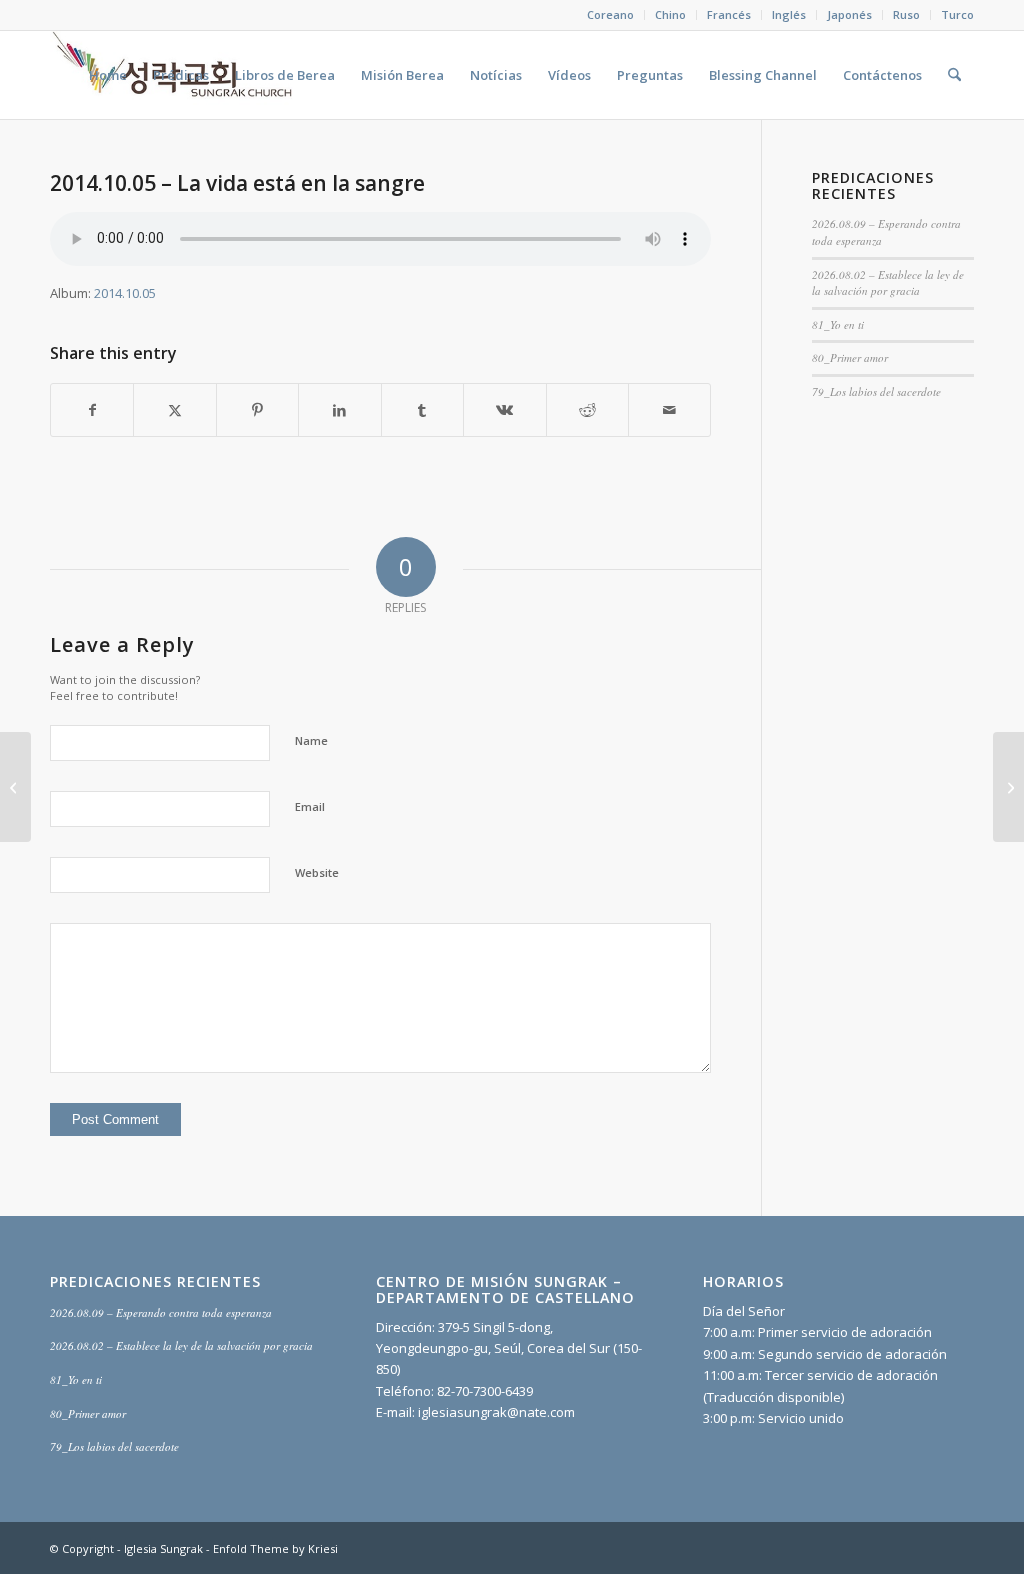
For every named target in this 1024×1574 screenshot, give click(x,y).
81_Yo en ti (838, 324)
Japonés (849, 14)
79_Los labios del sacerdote (876, 391)
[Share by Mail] (670, 410)
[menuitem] (611, 15)
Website (317, 872)
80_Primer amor (850, 357)
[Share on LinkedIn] (339, 410)
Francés (729, 14)
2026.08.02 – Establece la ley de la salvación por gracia (888, 283)
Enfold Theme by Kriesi (275, 1548)
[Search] (954, 75)
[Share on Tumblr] (422, 410)
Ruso (906, 14)
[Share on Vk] (504, 410)
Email (310, 806)
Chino (670, 14)
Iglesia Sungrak (163, 1548)
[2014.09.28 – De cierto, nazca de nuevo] (15, 787)
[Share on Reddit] (587, 410)
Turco (957, 14)
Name (311, 740)
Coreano (610, 14)
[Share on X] (174, 410)
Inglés (789, 14)
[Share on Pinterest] (257, 410)
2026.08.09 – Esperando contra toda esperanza (161, 1312)
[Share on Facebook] (92, 410)
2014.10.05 (125, 293)
